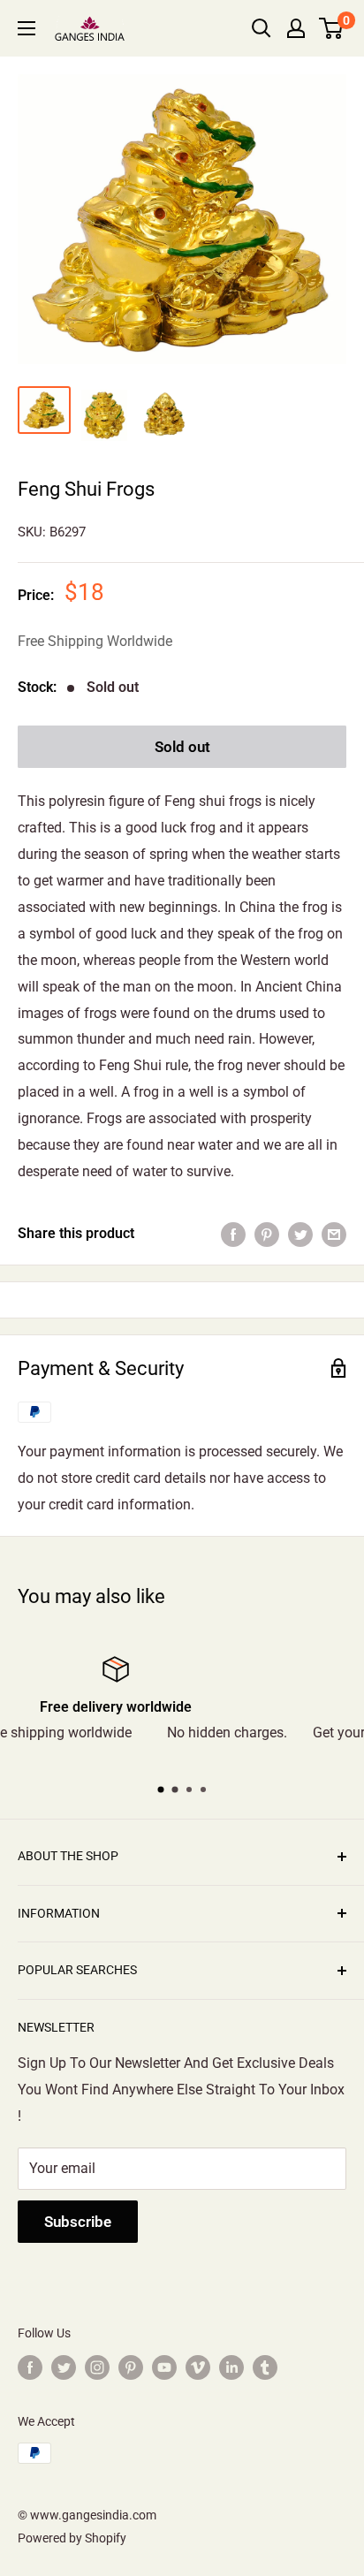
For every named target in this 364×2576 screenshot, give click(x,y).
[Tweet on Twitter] (300, 1234)
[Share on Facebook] (233, 1234)
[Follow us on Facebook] (30, 2367)
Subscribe (78, 2222)
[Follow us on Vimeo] (198, 2367)
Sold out (182, 747)
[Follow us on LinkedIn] (231, 2367)
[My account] (296, 28)
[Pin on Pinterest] (267, 1234)
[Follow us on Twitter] (64, 2367)
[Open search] (262, 28)
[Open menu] (27, 28)
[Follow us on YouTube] (164, 2367)
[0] (332, 28)
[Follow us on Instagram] (97, 2367)
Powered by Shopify (72, 2538)
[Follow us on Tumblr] (265, 2367)
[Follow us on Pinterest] (131, 2367)
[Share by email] (334, 1234)
